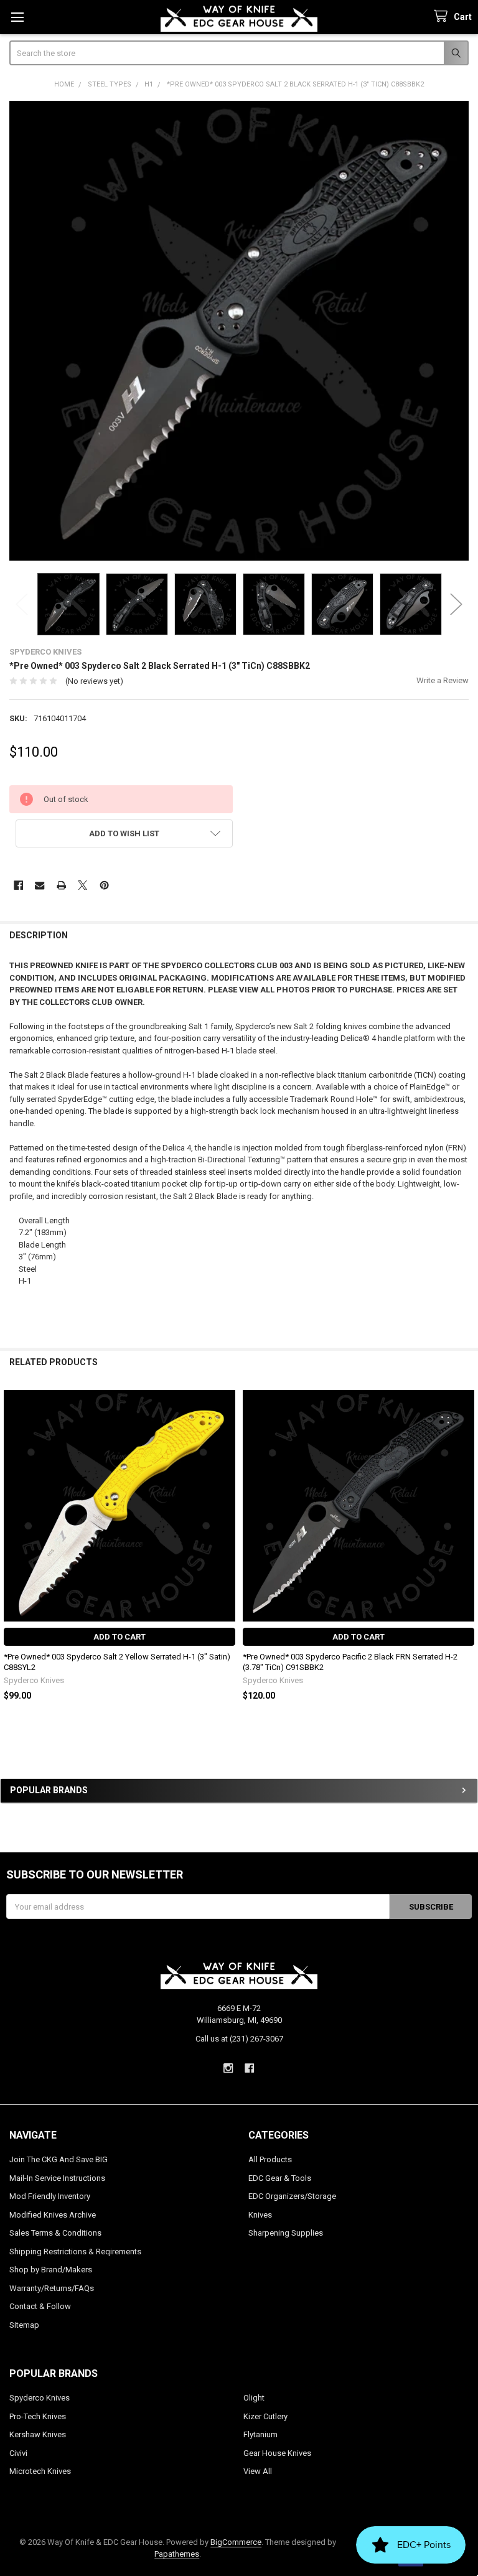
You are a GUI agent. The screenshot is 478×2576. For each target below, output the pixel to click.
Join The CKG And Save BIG (59, 2159)
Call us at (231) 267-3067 (239, 2039)
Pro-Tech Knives (38, 2416)
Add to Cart (119, 1637)
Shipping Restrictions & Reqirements (75, 2252)
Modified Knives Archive (53, 2215)
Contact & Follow (40, 2306)
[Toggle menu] (17, 17)
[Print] (61, 885)
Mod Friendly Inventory (50, 2196)
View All (258, 2471)
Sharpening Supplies (286, 2233)
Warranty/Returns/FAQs (52, 2288)
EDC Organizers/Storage (292, 2196)
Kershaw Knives (38, 2434)
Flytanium (260, 2434)
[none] (239, 331)
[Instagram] (228, 2068)
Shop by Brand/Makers (51, 2270)
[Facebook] (18, 885)
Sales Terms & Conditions (55, 2233)
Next (456, 604)
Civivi (18, 2453)
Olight (254, 2398)
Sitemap (24, 2325)
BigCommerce (236, 2542)
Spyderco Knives (40, 2398)
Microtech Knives (40, 2471)
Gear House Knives (277, 2453)
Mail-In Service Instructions (57, 2178)
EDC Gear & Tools (280, 2178)
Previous (22, 604)
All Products (270, 2159)
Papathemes (177, 2554)
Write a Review (443, 680)
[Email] (40, 885)
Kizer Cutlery (265, 2416)
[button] (124, 833)
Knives (260, 2215)
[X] (82, 885)
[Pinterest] (104, 885)
